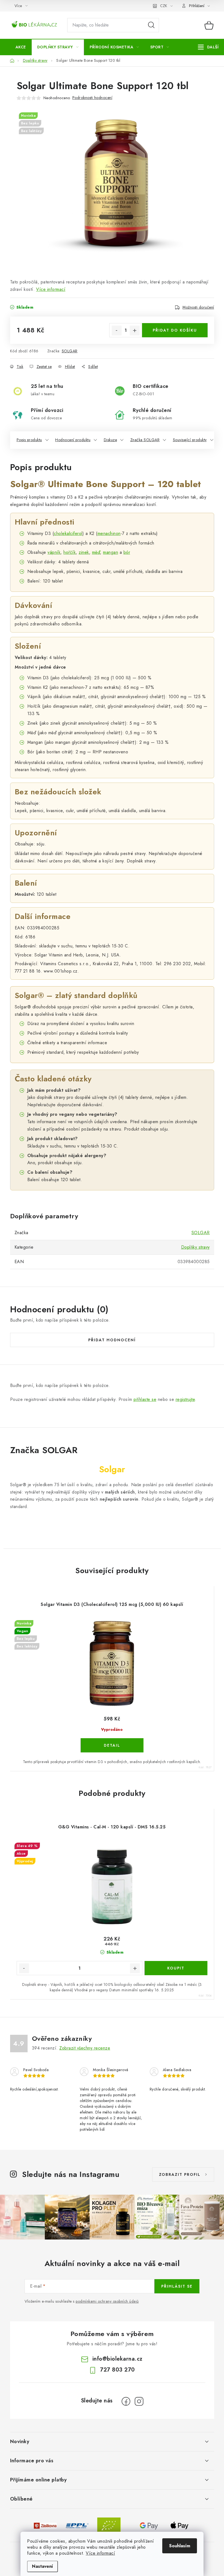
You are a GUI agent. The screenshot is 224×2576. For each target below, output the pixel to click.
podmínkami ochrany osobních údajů (107, 2301)
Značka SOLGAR (145, 440)
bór (127, 552)
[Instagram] (139, 2401)
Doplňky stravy (195, 1247)
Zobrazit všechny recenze (85, 2048)
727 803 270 (117, 2370)
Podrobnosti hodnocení (92, 98)
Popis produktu (29, 440)
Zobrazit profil (180, 2174)
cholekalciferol (68, 533)
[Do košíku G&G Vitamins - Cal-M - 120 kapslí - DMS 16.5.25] (176, 1968)
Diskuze (110, 440)
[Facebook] (126, 2401)
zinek (84, 552)
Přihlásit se (177, 2286)
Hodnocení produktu (73, 440)
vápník (54, 552)
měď (96, 552)
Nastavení (42, 2566)
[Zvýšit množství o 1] (135, 330)
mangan (110, 552)
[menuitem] (21, 47)
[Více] (208, 47)
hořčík (70, 552)
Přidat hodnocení (112, 1340)
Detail (112, 1745)
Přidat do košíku (175, 330)
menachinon (109, 533)
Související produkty (190, 440)
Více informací (100, 2553)
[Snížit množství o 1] (117, 330)
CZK (164, 6)
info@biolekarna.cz (117, 2359)
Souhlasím (180, 2546)
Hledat (151, 25)
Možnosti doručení (198, 307)
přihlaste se (145, 1399)
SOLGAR (70, 351)
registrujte (185, 1399)
